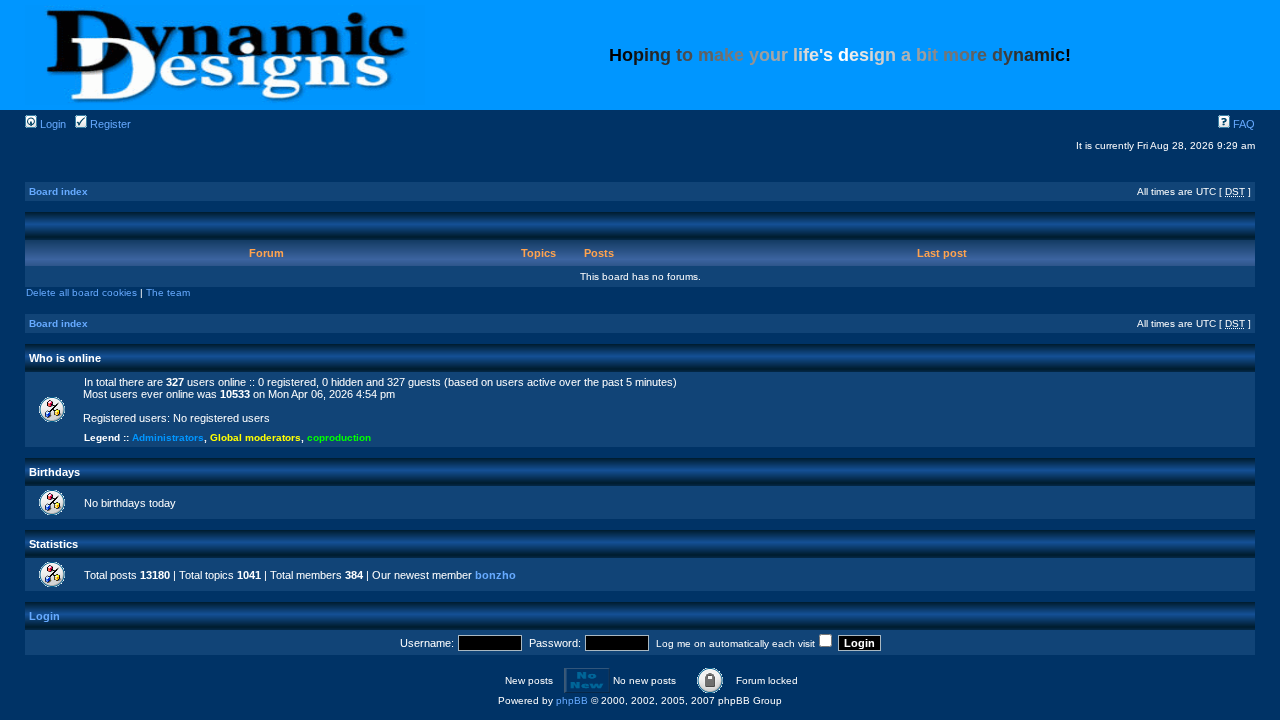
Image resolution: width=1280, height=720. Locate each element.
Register (109, 124)
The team (168, 292)
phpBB (572, 700)
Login (51, 124)
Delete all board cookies (81, 292)
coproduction (339, 437)
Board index (58, 191)
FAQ (1242, 124)
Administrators (168, 437)
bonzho (495, 575)
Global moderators (255, 437)
